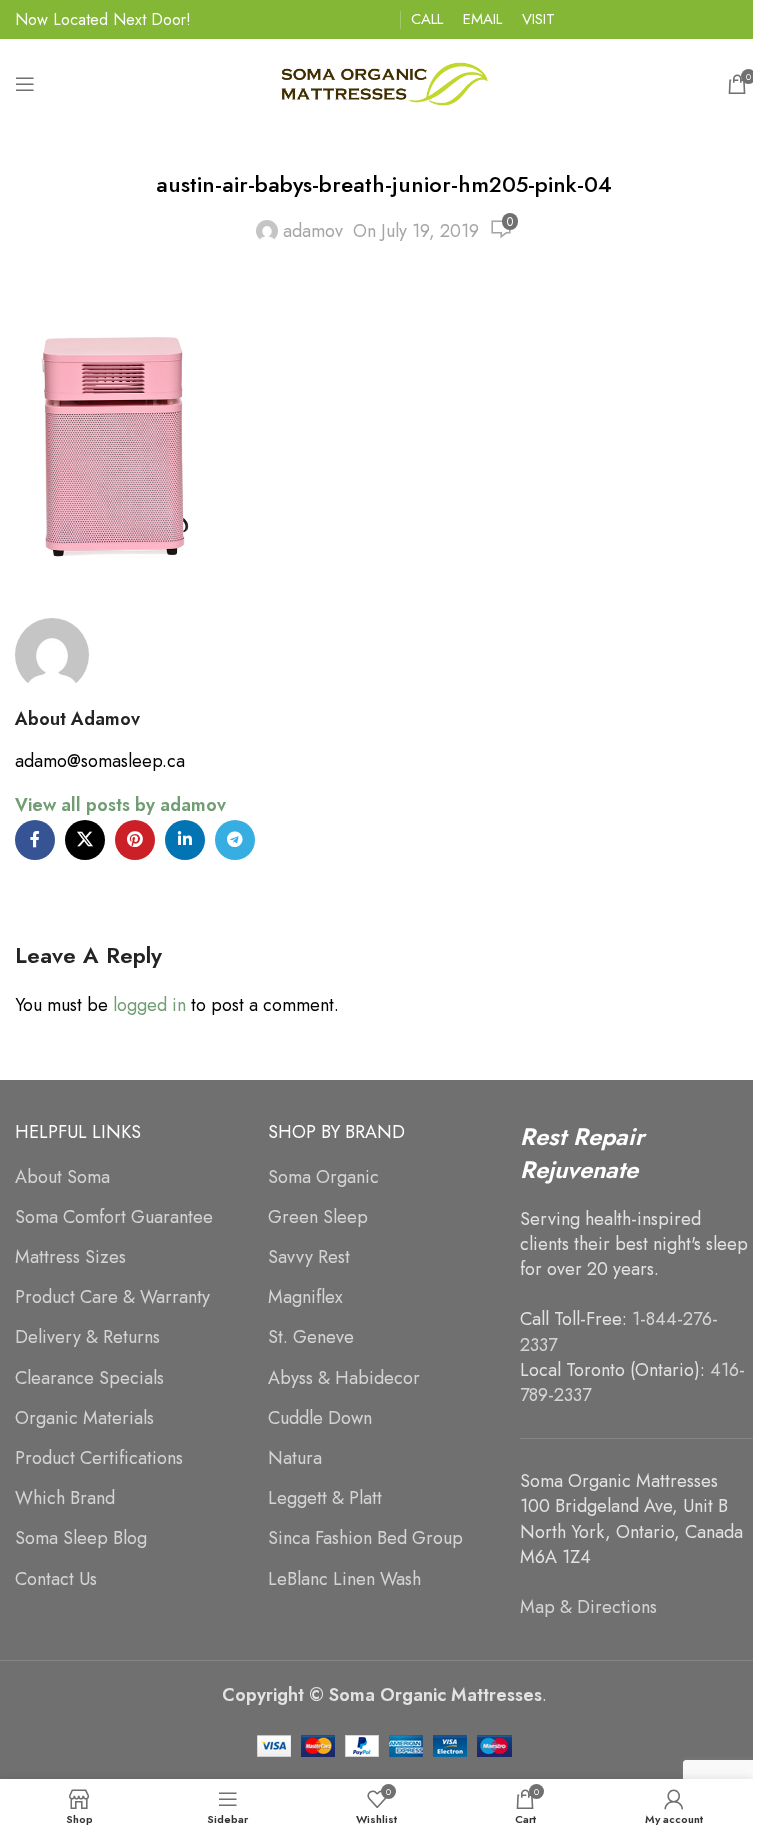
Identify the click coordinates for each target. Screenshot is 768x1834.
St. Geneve (311, 1337)
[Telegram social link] (235, 840)
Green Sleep (318, 1217)
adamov (313, 231)
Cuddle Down (320, 1418)
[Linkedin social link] (185, 840)
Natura (295, 1458)
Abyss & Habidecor (344, 1378)
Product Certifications (99, 1458)
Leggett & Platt (325, 1498)
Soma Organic (323, 1177)
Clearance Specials (89, 1378)
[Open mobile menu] (25, 84)
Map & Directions (588, 1607)
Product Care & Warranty (112, 1297)
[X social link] (85, 840)
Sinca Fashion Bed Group (365, 1538)
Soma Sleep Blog (81, 1538)
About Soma (62, 1177)
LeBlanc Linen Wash (344, 1579)
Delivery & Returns (87, 1337)
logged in (149, 1005)
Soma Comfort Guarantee (114, 1217)
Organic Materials (84, 1418)
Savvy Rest (309, 1257)
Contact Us (56, 1579)
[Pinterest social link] (135, 840)
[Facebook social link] (35, 840)
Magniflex (305, 1297)
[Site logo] (384, 82)
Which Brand (65, 1498)
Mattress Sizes (70, 1257)
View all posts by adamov (120, 805)
